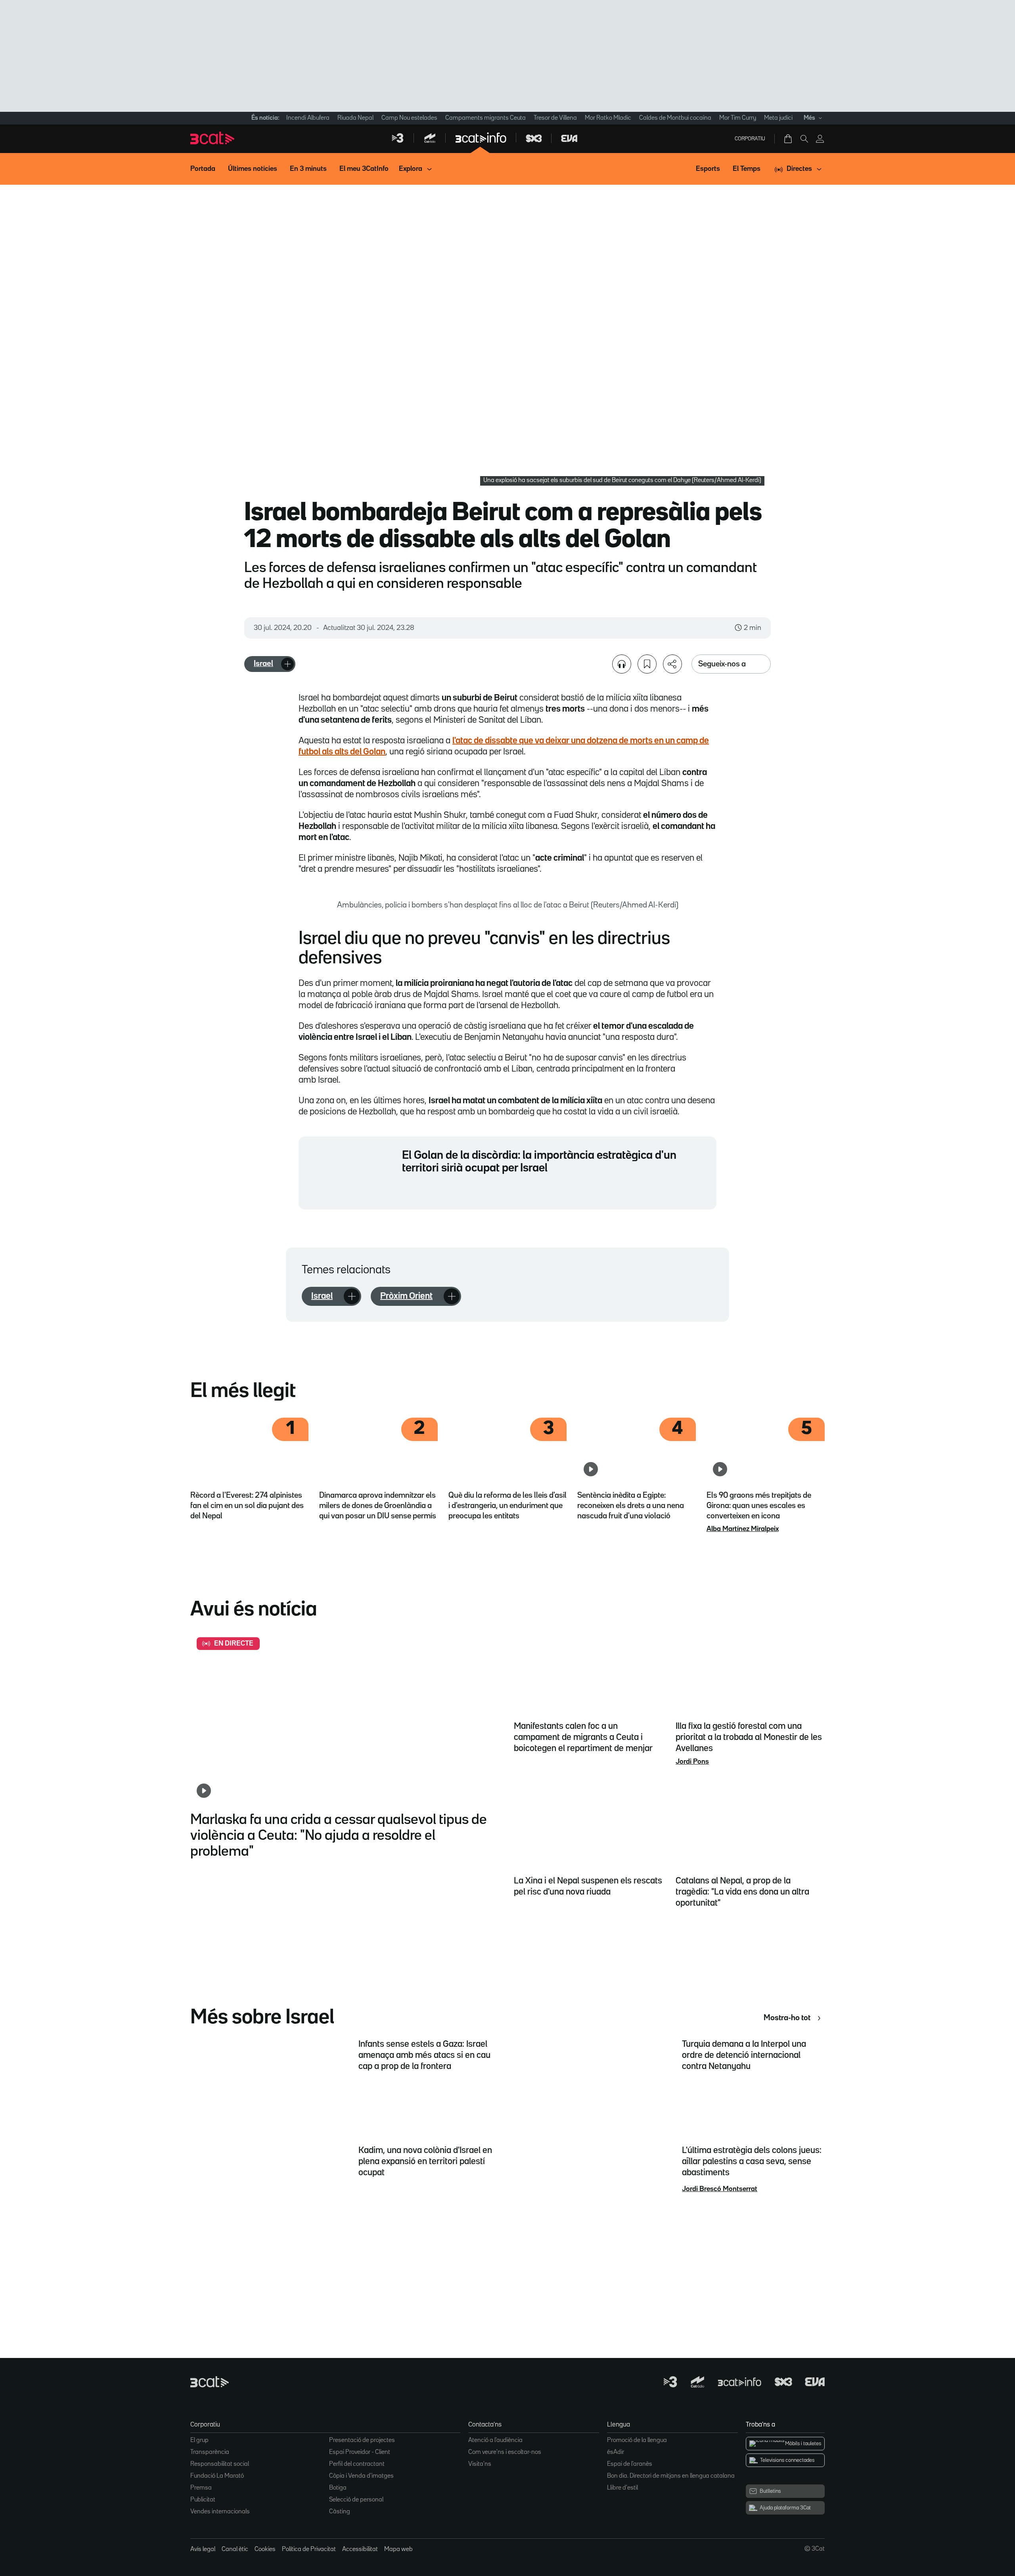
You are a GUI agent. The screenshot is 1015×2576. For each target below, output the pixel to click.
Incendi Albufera (308, 118)
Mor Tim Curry (738, 118)
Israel (263, 664)
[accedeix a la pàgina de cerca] (804, 139)
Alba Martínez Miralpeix (743, 1529)
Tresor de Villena (555, 118)
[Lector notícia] (622, 664)
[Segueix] (287, 664)
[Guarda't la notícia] (647, 664)
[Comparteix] (672, 664)
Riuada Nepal (355, 118)
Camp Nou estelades (409, 118)
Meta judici (778, 118)
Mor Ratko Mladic (608, 118)
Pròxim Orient (406, 1296)
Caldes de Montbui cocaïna (675, 118)
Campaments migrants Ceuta (485, 118)
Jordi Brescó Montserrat (720, 2189)
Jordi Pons (692, 1762)
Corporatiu (750, 139)
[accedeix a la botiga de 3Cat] (789, 139)
